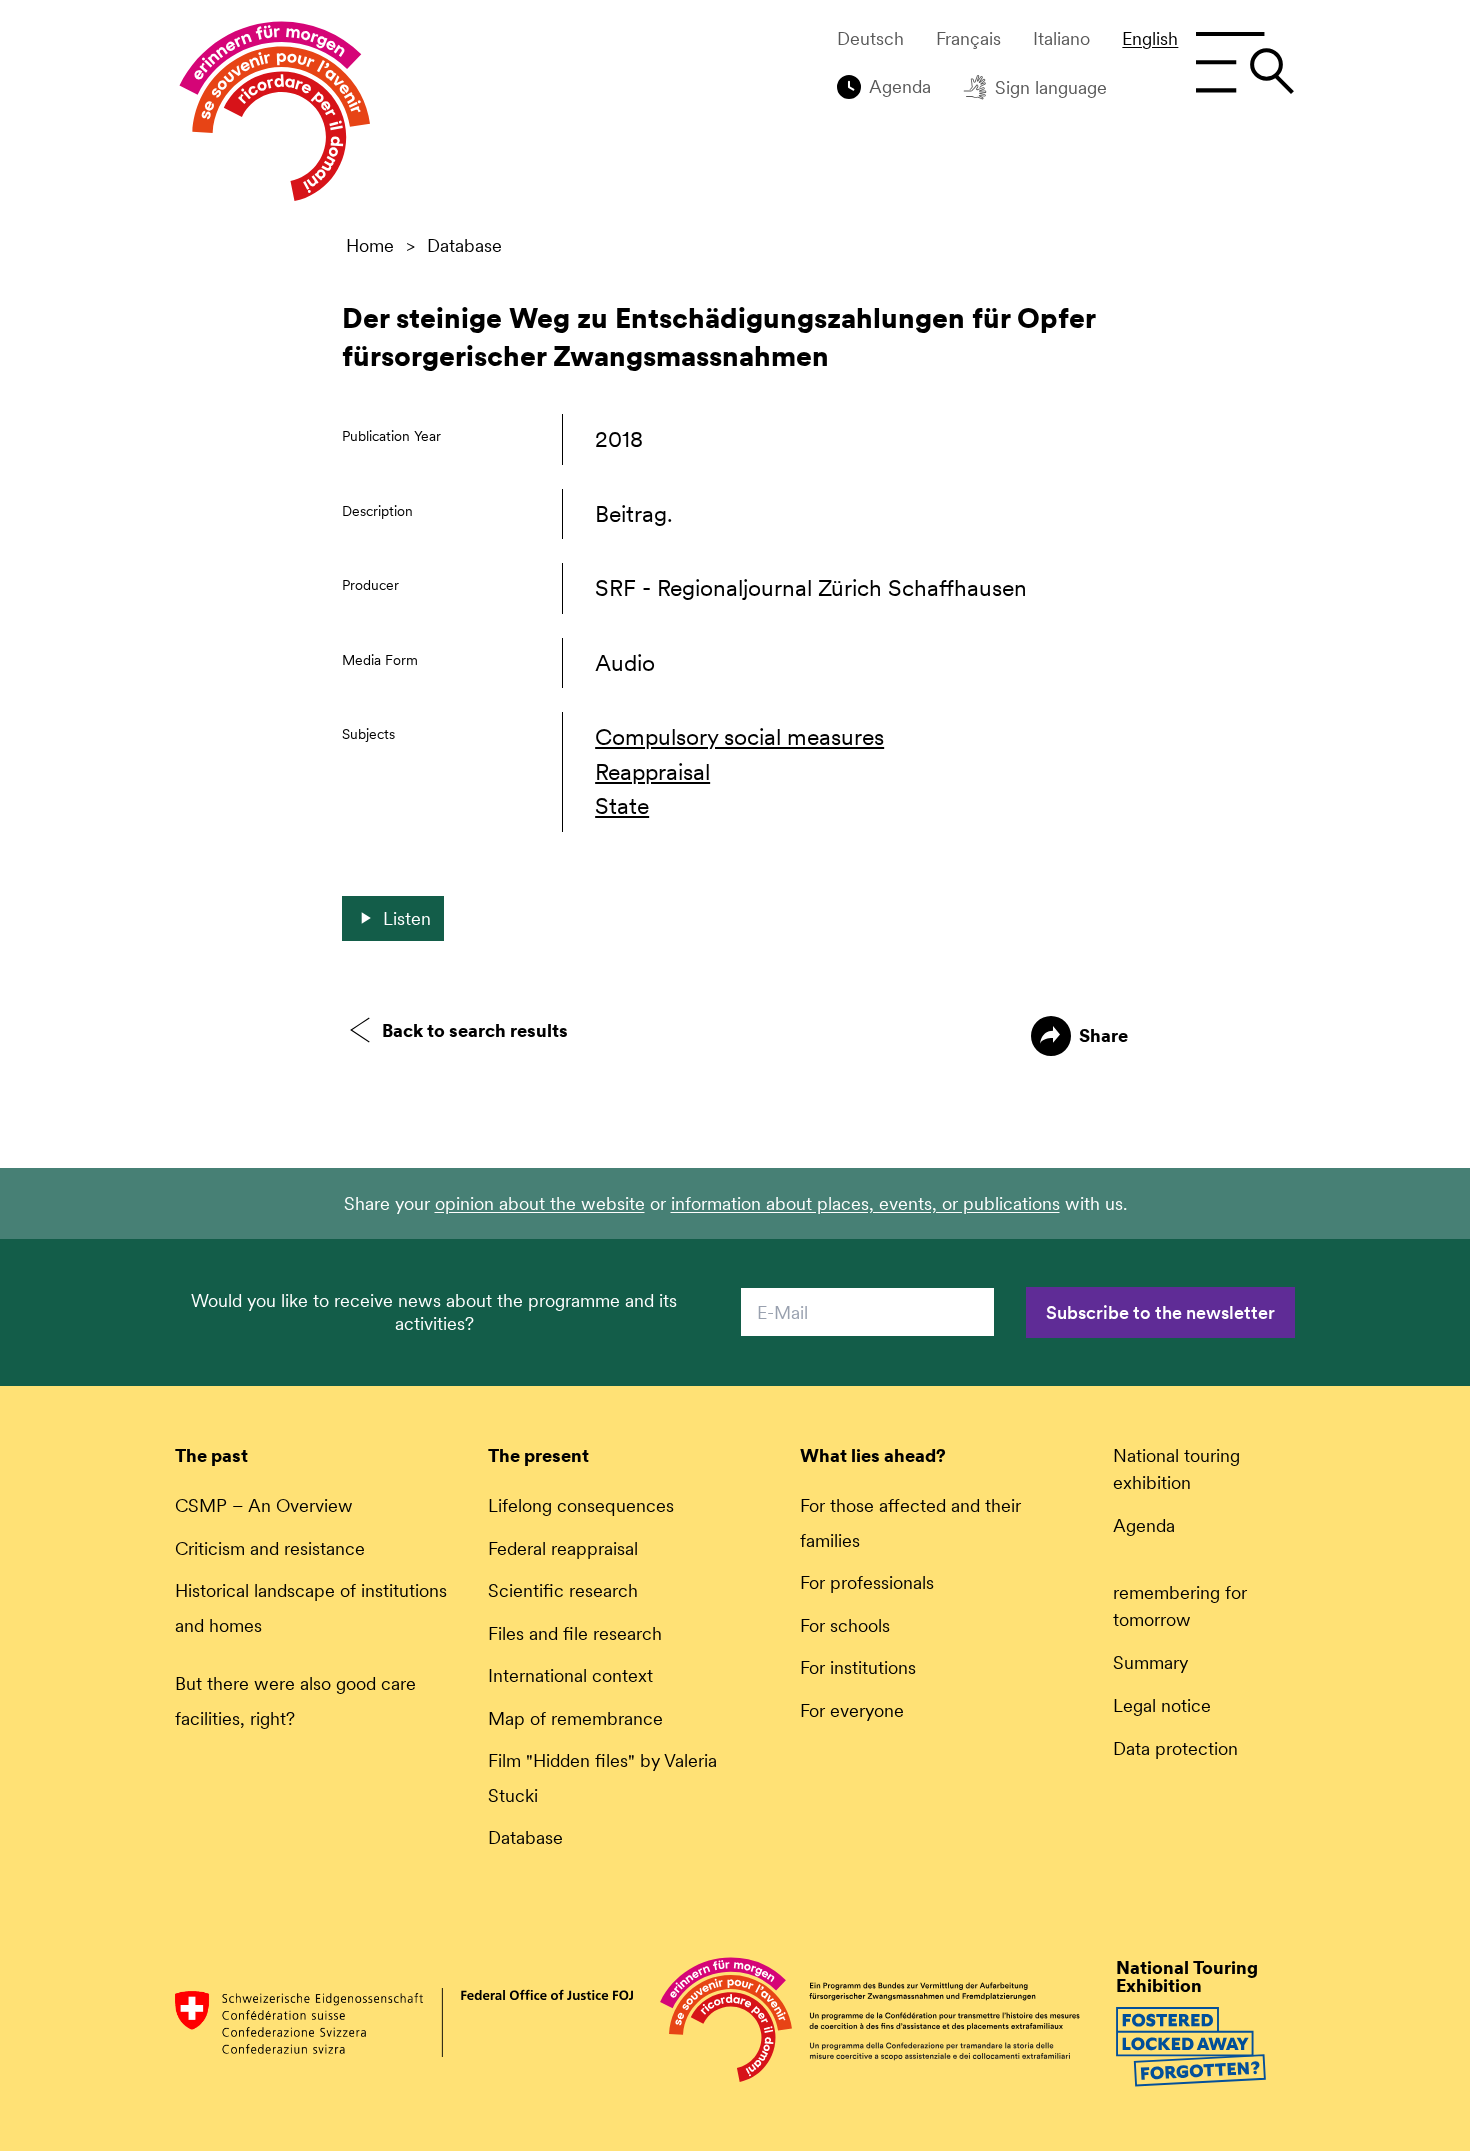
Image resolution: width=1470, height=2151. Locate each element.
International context (570, 1675)
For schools (845, 1625)
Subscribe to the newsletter (1160, 1312)
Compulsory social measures (739, 737)
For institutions (858, 1667)
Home (370, 246)
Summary (1150, 1662)
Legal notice (1162, 1705)
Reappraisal (652, 772)
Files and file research (575, 1633)
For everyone (852, 1710)
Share (1103, 1035)
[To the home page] (275, 116)
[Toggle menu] (1244, 63)
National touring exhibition (1176, 1469)
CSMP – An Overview (264, 1505)
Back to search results (475, 1030)
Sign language (1051, 87)
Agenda (900, 86)
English (1150, 39)
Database (464, 246)
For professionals (867, 1582)
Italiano (1061, 39)
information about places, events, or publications (865, 1203)
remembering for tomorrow (1180, 1606)
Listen (407, 918)
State (622, 806)
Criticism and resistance (270, 1548)
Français (968, 39)
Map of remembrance (575, 1718)
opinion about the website (540, 1203)
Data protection (1175, 1748)
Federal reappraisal (563, 1548)
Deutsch (870, 39)
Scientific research (563, 1590)
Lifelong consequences (581, 1505)
